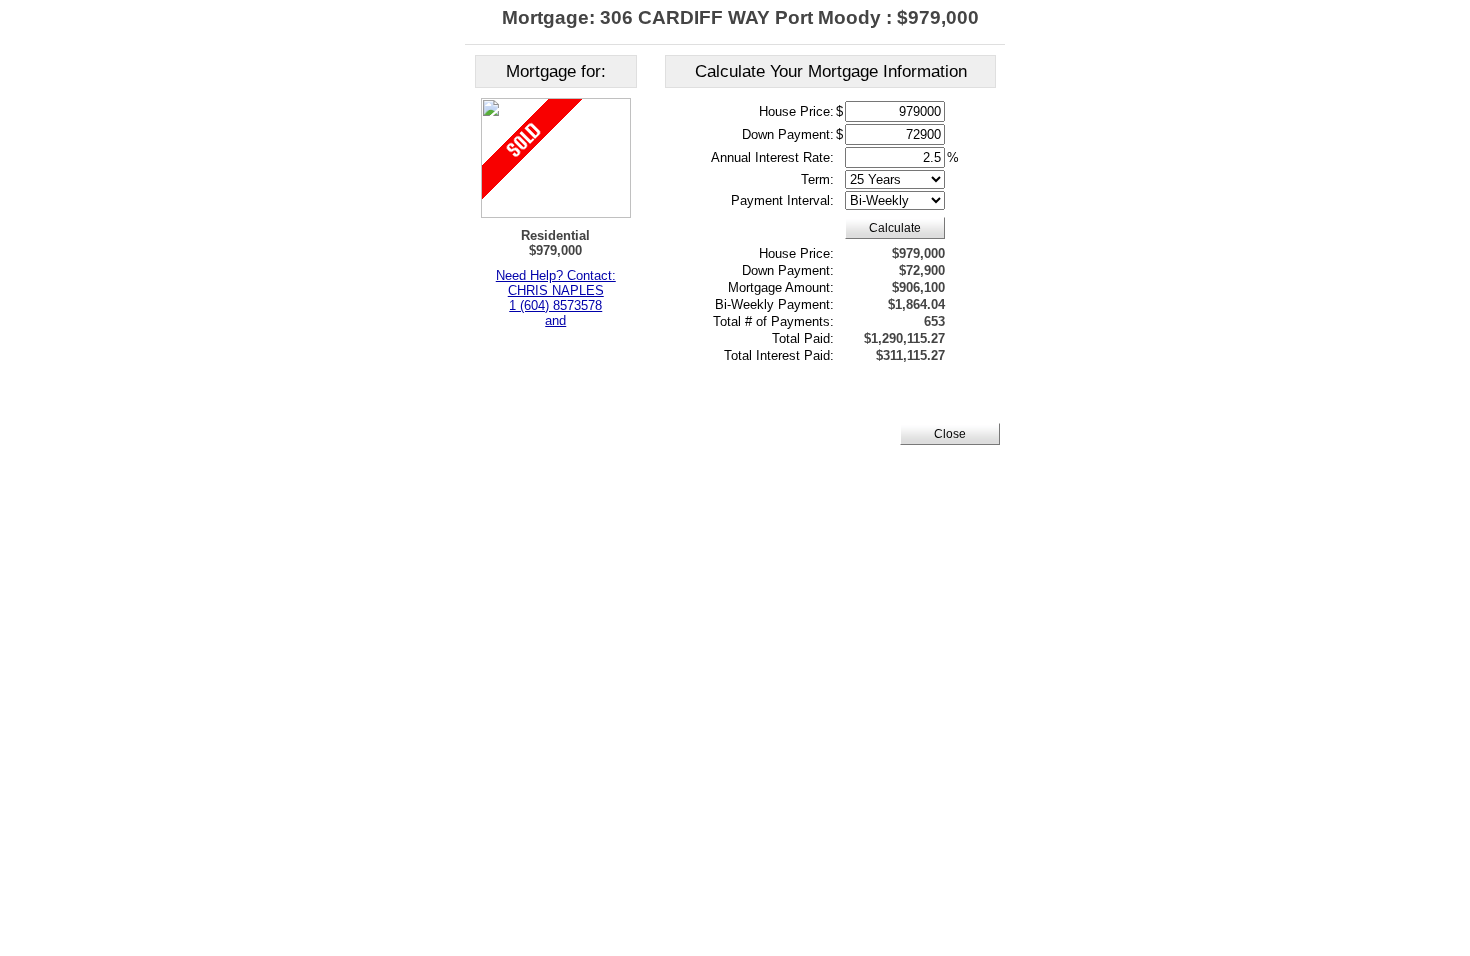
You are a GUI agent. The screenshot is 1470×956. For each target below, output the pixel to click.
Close (950, 434)
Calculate (895, 228)
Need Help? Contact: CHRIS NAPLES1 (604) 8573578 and (556, 298)
